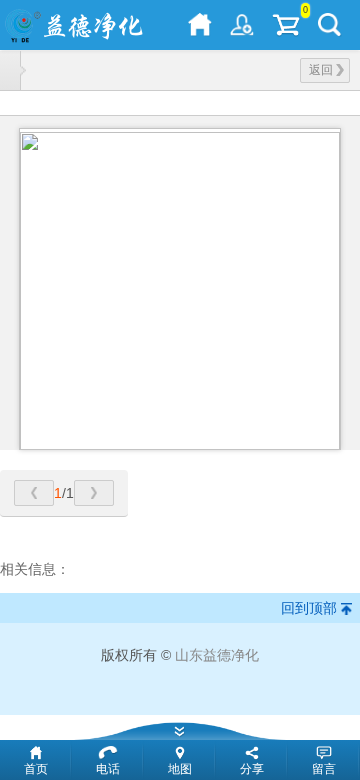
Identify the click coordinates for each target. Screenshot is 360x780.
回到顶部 (309, 608)
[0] (286, 25)
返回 (321, 70)
